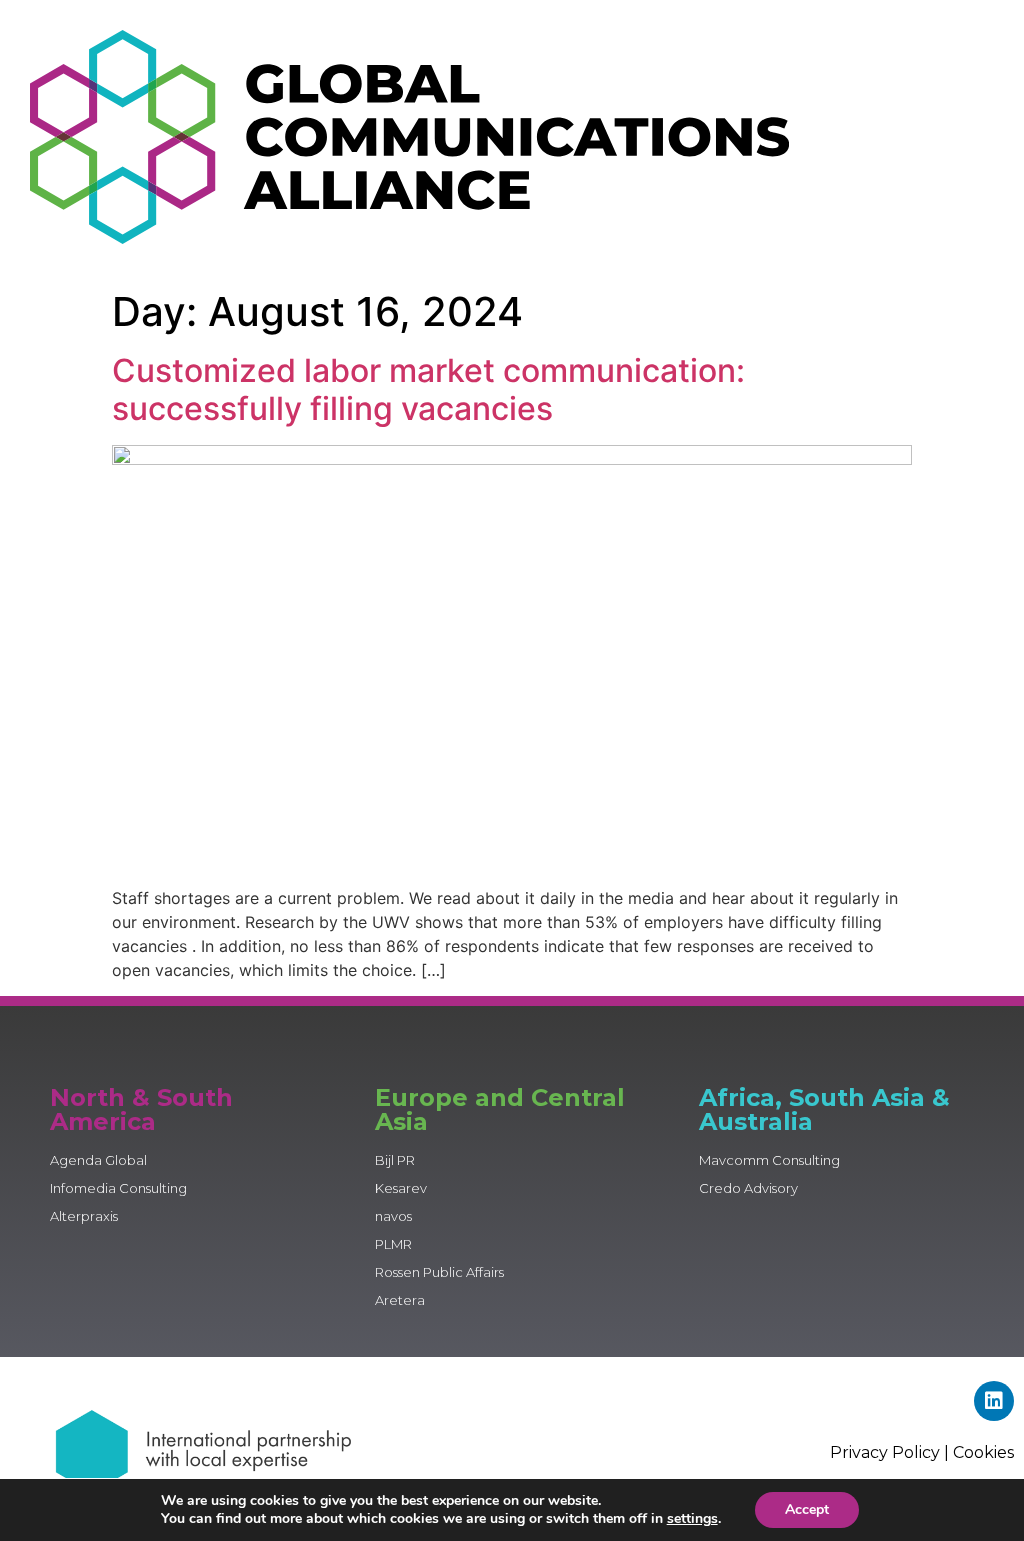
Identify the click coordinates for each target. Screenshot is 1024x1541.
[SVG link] (409, 137)
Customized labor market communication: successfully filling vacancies (428, 389)
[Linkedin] (994, 1401)
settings (692, 1519)
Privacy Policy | (891, 1452)
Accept (807, 1509)
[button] (922, 140)
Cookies (983, 1452)
